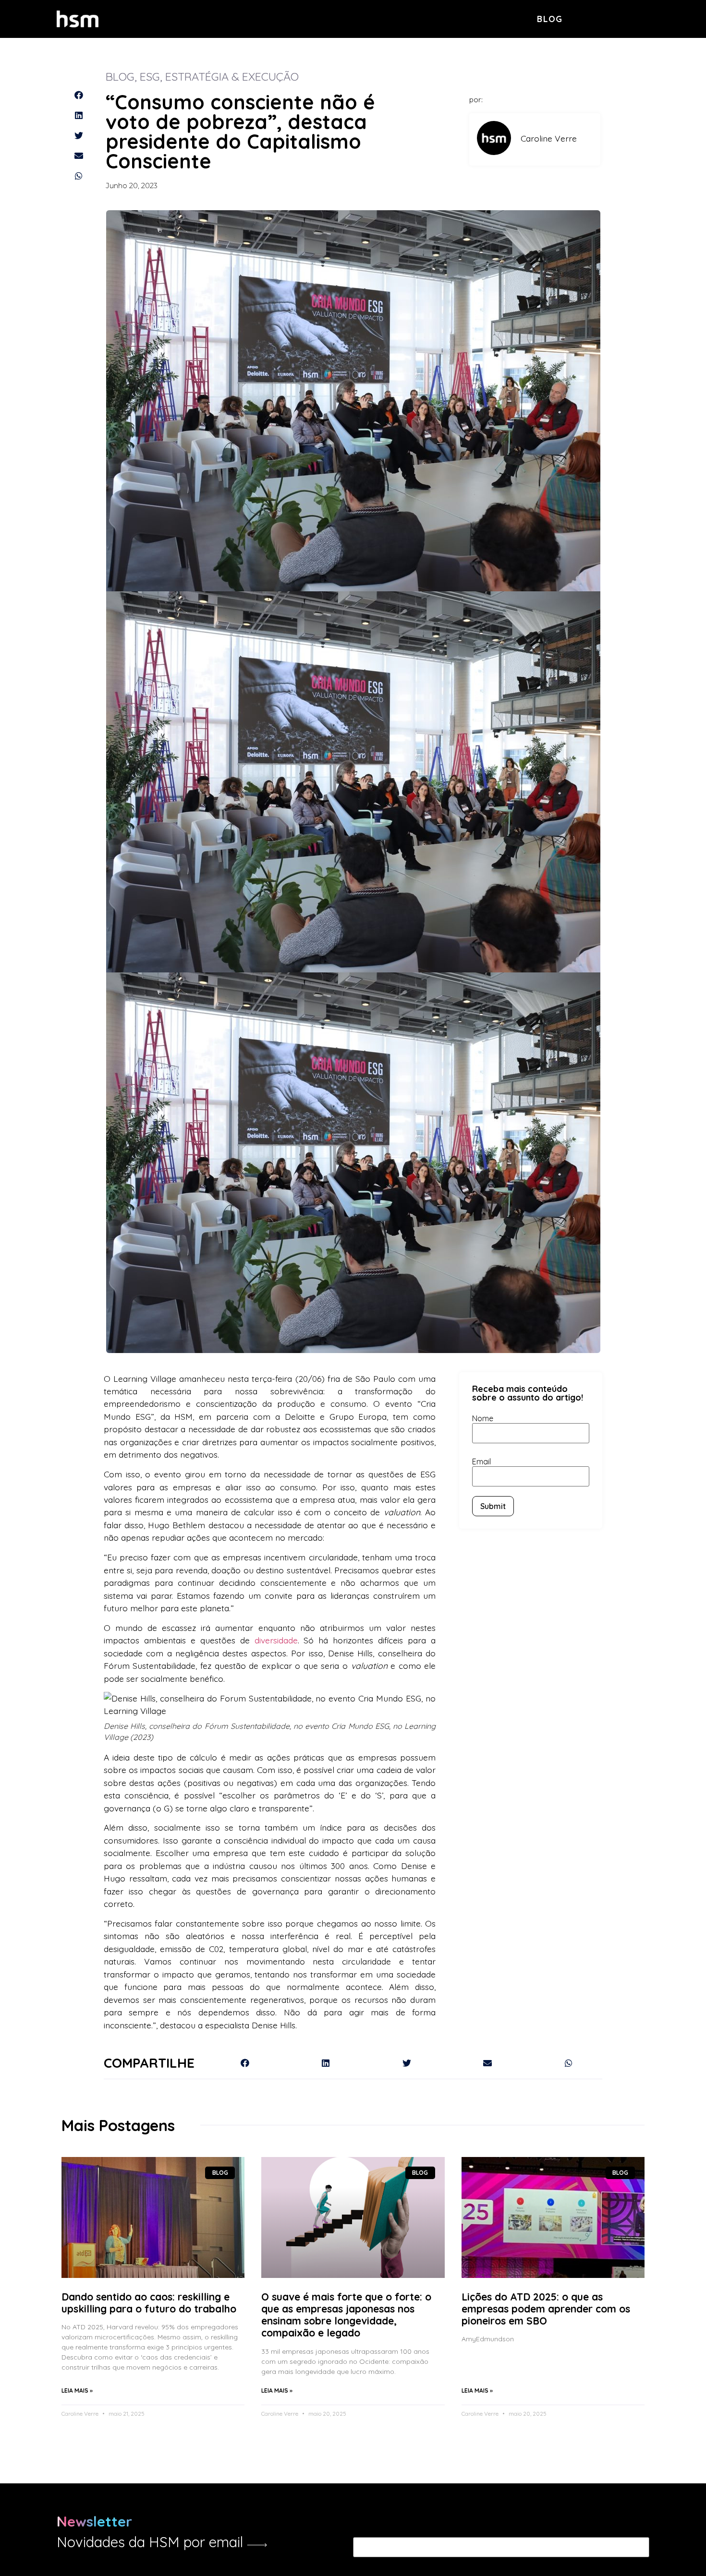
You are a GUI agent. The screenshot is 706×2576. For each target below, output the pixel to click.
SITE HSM (633, 18)
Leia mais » (77, 2390)
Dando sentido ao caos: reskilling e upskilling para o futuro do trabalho (149, 2303)
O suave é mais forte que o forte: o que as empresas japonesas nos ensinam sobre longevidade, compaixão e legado (346, 2315)
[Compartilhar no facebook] (79, 95)
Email (481, 1462)
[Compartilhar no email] (79, 156)
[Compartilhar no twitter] (79, 135)
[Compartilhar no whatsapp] (79, 176)
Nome (483, 1418)
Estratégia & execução (232, 76)
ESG (150, 76)
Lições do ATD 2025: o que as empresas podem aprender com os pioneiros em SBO (546, 2309)
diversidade (276, 1640)
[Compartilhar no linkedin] (79, 115)
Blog (550, 19)
